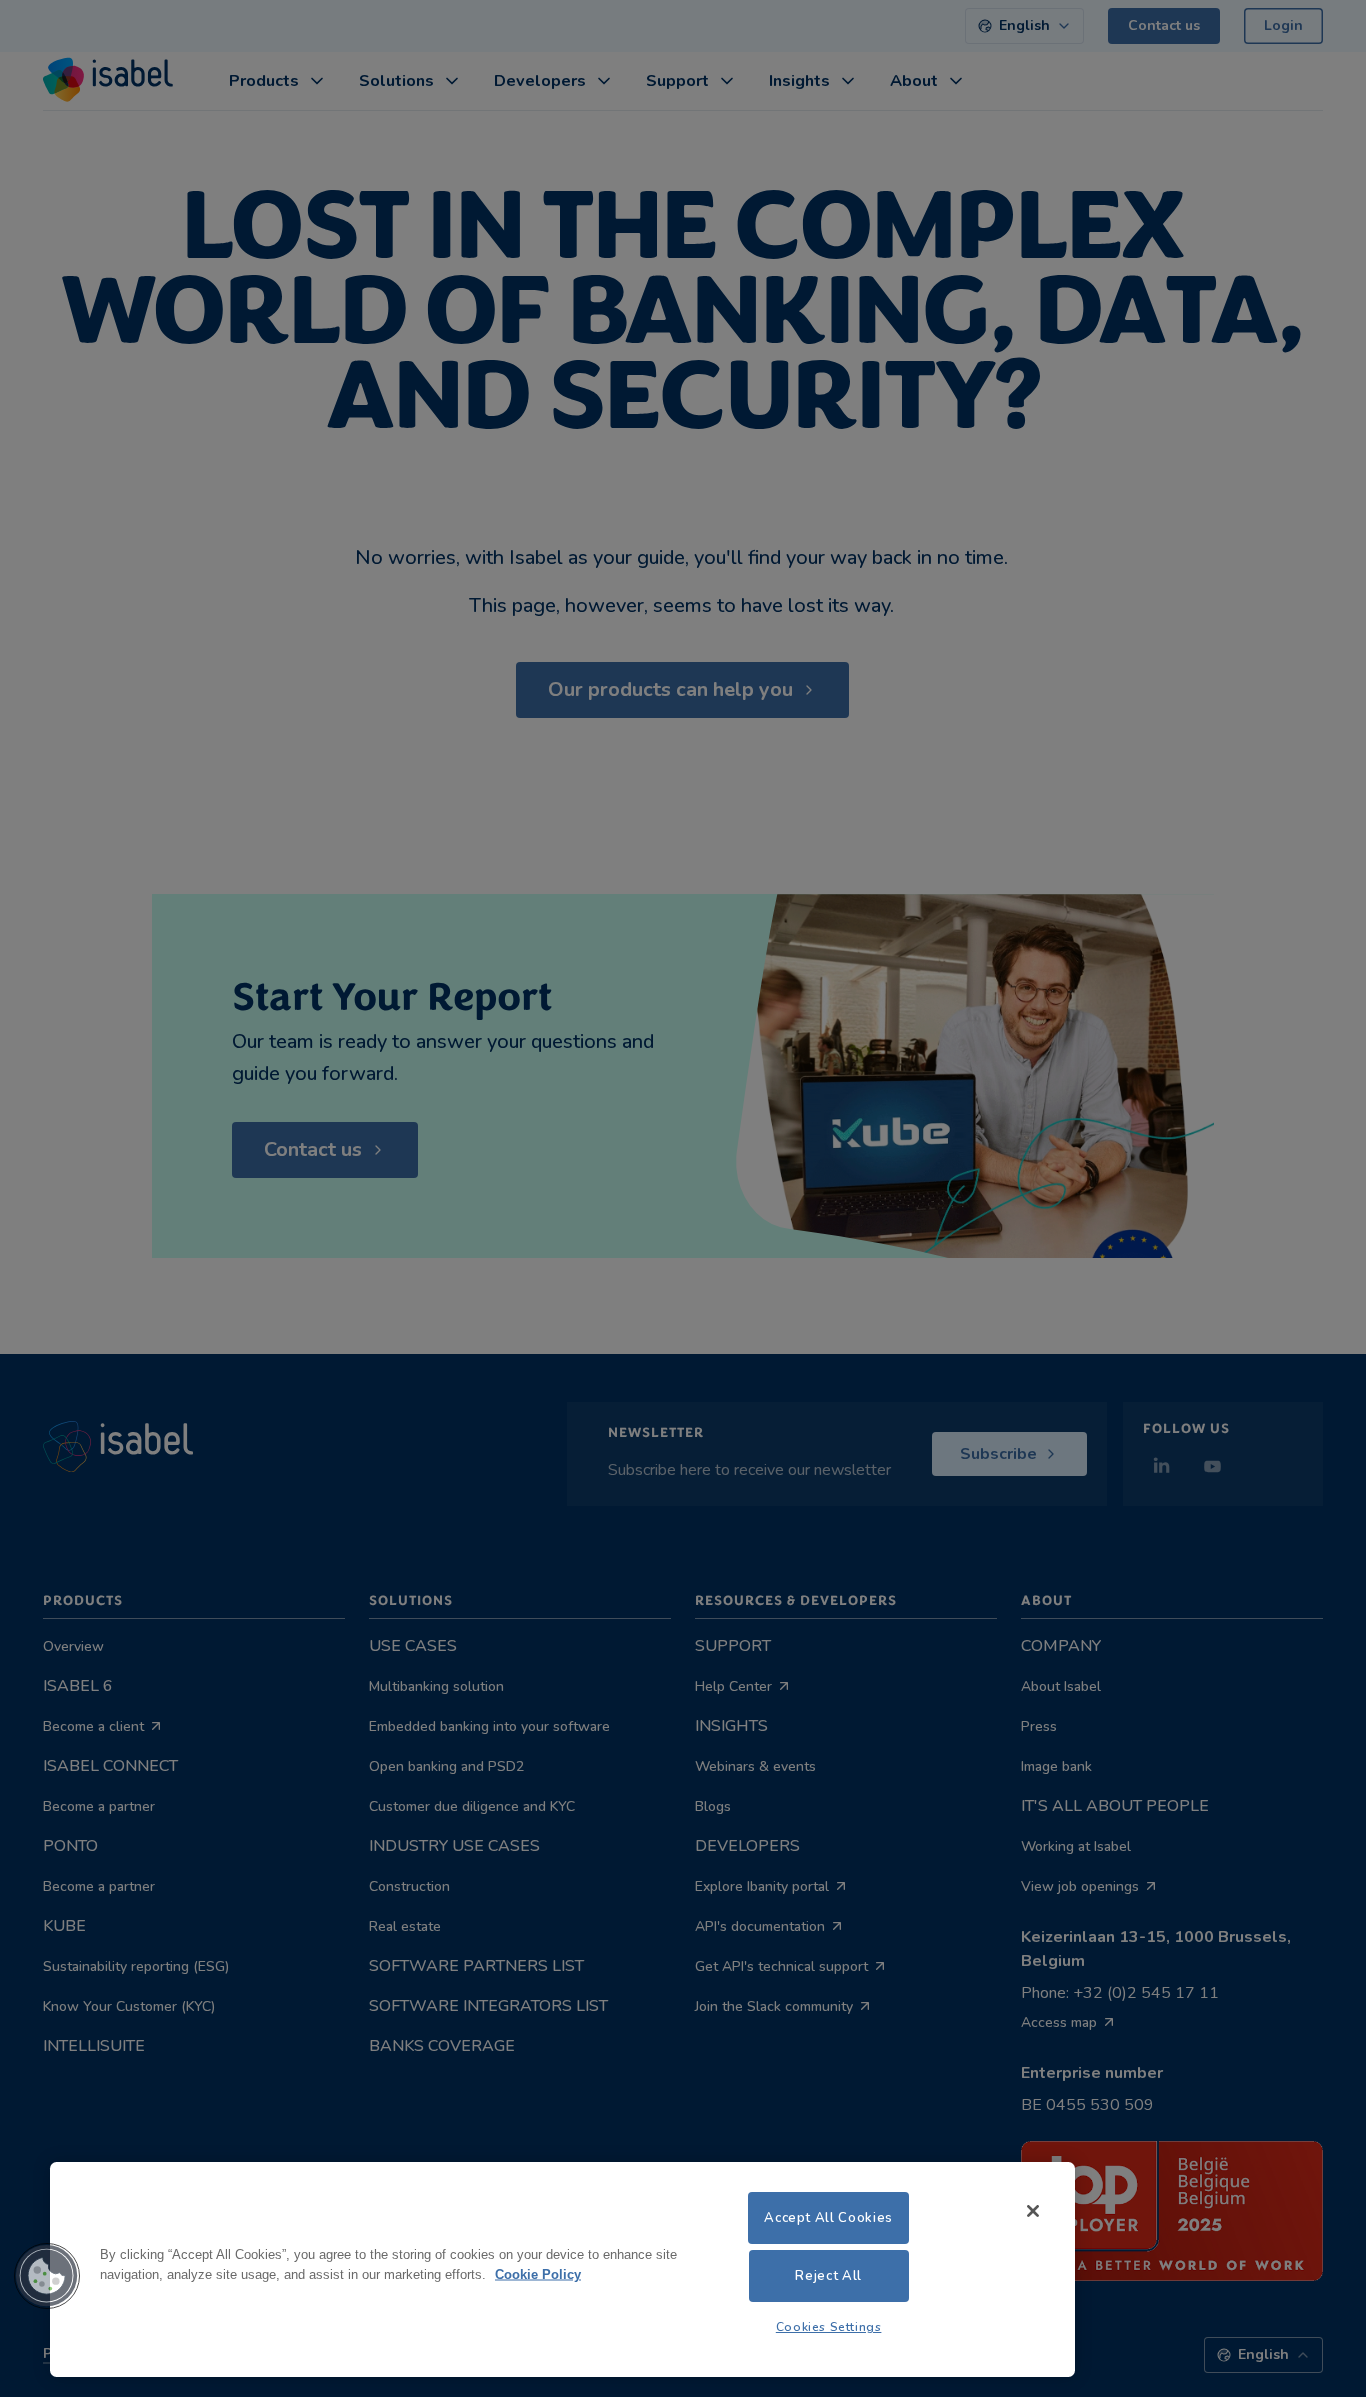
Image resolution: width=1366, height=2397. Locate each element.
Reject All (828, 2276)
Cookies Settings (829, 2327)
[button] (47, 2276)
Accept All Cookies (828, 2218)
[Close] (1033, 2211)
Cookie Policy (538, 2273)
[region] (562, 2269)
